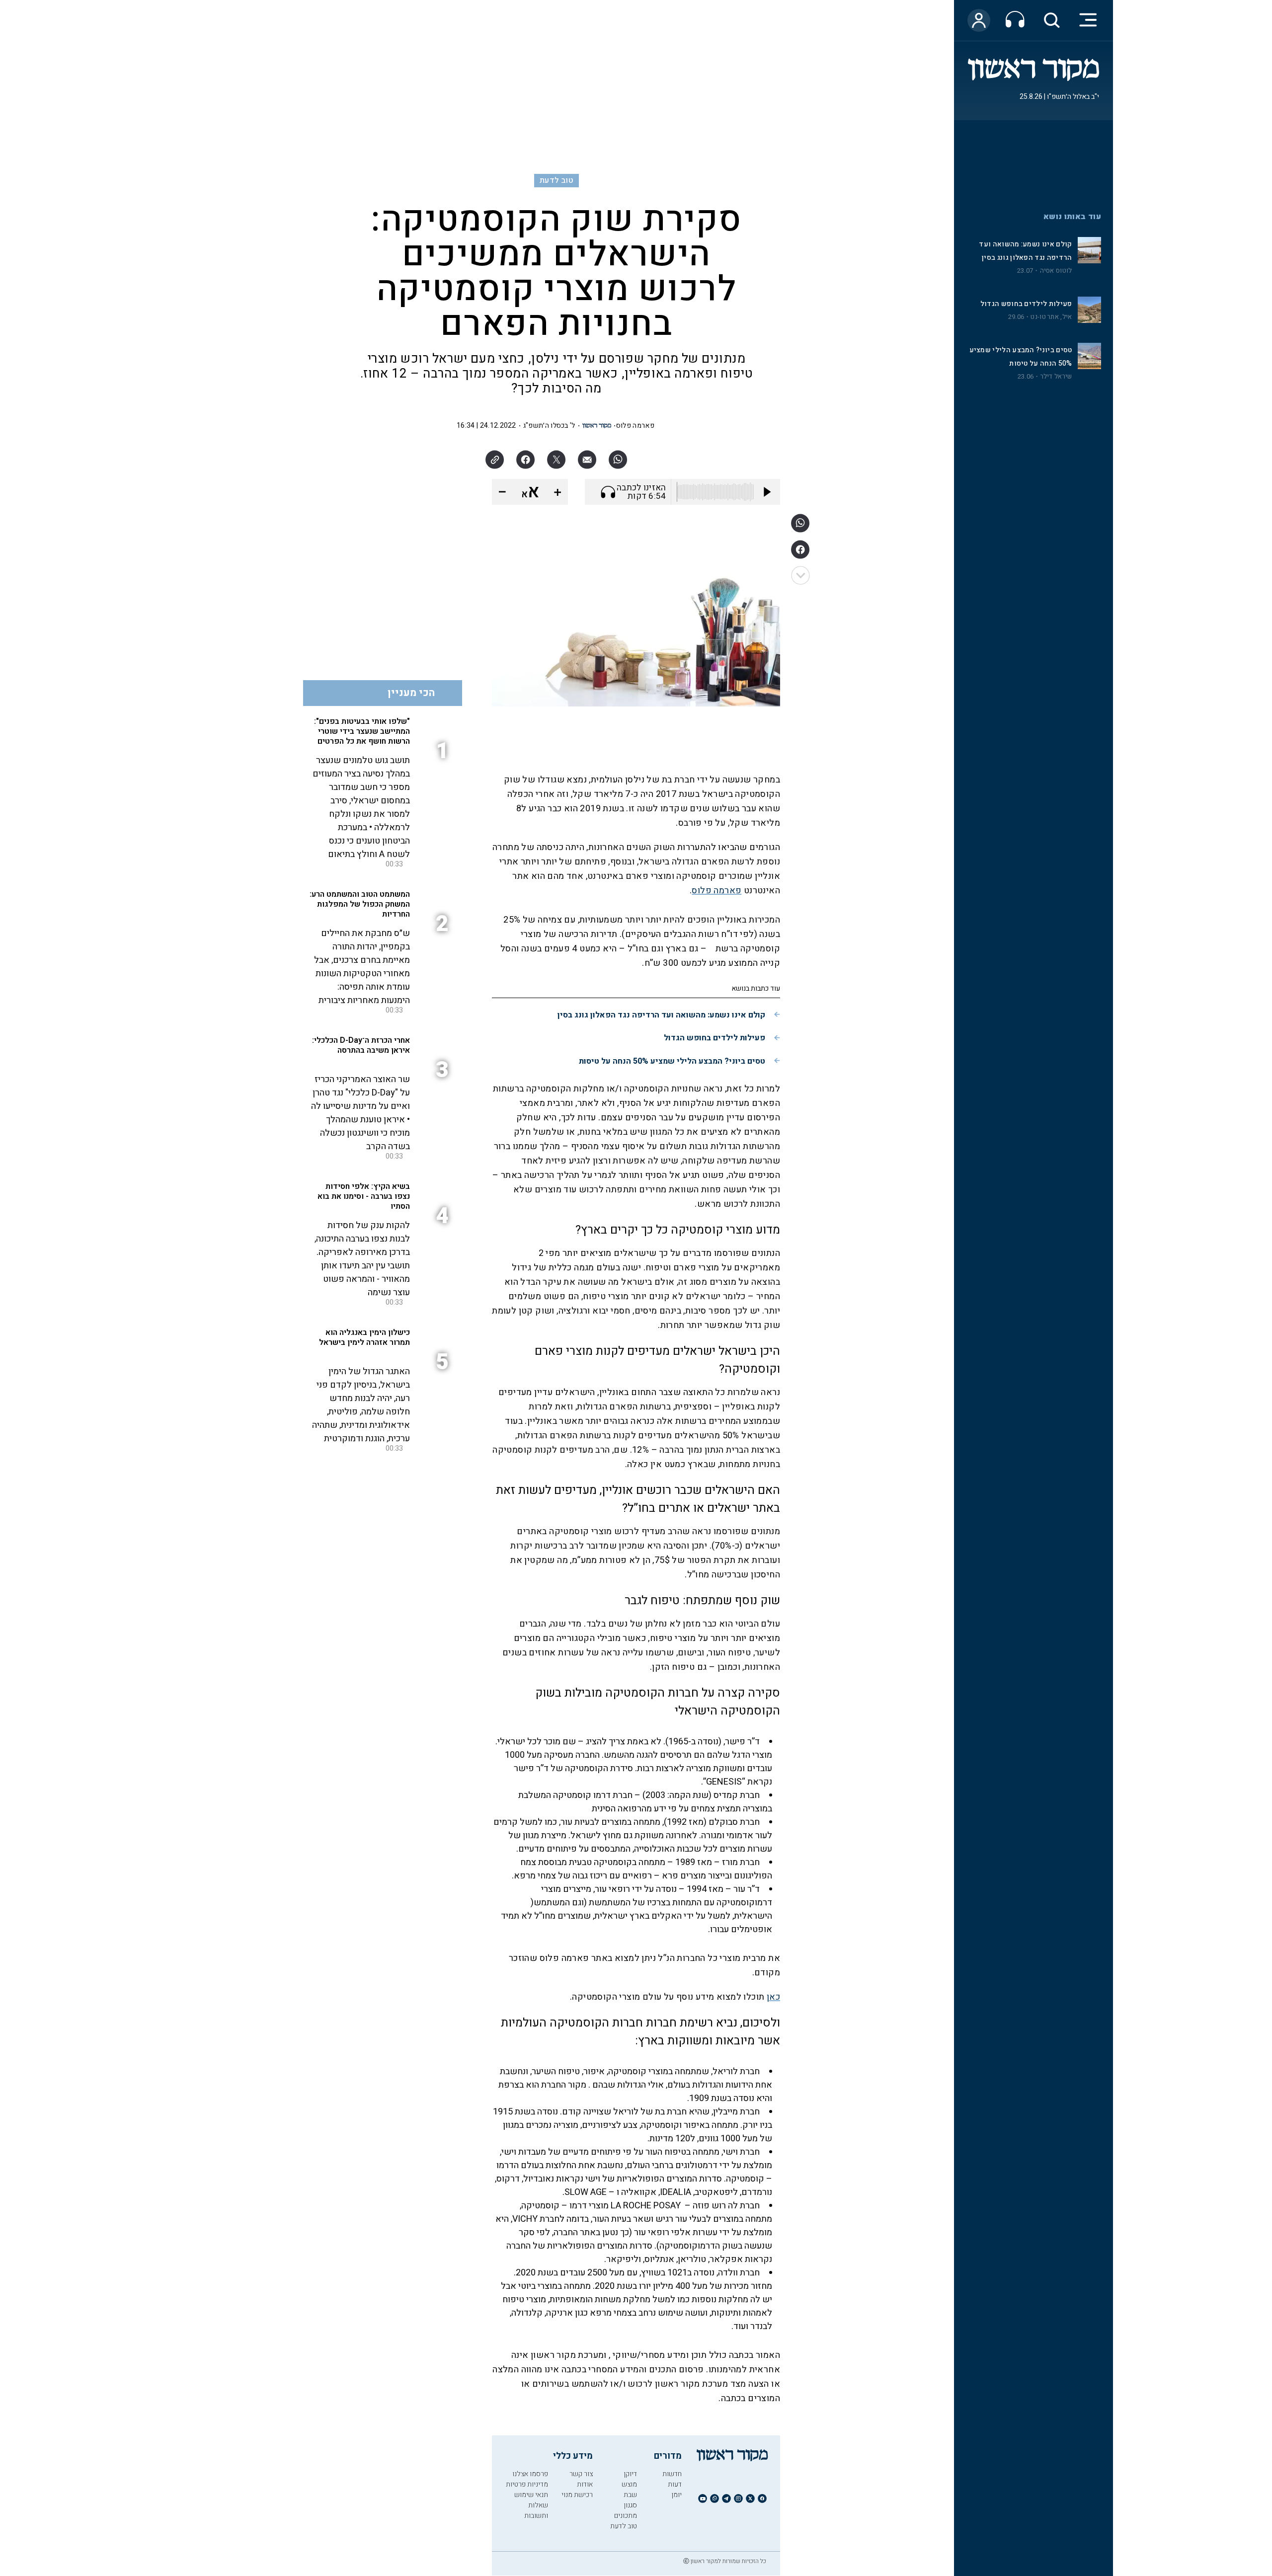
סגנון (630, 2505)
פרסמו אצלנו (530, 2474)
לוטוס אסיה (1056, 271)
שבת (630, 2495)
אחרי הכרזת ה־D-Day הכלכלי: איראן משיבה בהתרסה (361, 1045)
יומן (676, 2495)
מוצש (629, 2484)
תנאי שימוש (531, 2495)
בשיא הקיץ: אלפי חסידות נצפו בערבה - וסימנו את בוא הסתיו (364, 1196)
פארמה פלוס (635, 426)
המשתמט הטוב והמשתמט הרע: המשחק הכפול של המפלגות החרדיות (360, 904)
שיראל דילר (1056, 377)
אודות (585, 2484)
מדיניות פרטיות (527, 2484)
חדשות (672, 2474)
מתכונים (626, 2516)
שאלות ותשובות (536, 2510)
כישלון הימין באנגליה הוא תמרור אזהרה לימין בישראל (364, 1337)
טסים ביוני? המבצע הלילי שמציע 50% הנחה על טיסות (672, 1061)
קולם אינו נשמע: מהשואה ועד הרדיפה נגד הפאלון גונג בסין (661, 1015)
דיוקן (630, 2474)
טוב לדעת (556, 180)
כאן (773, 1997)
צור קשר (581, 2474)
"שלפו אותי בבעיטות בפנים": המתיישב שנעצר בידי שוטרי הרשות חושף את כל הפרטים (362, 731)
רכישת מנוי (577, 2495)
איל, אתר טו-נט (1051, 317)
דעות (675, 2484)
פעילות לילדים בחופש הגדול (1026, 304)
